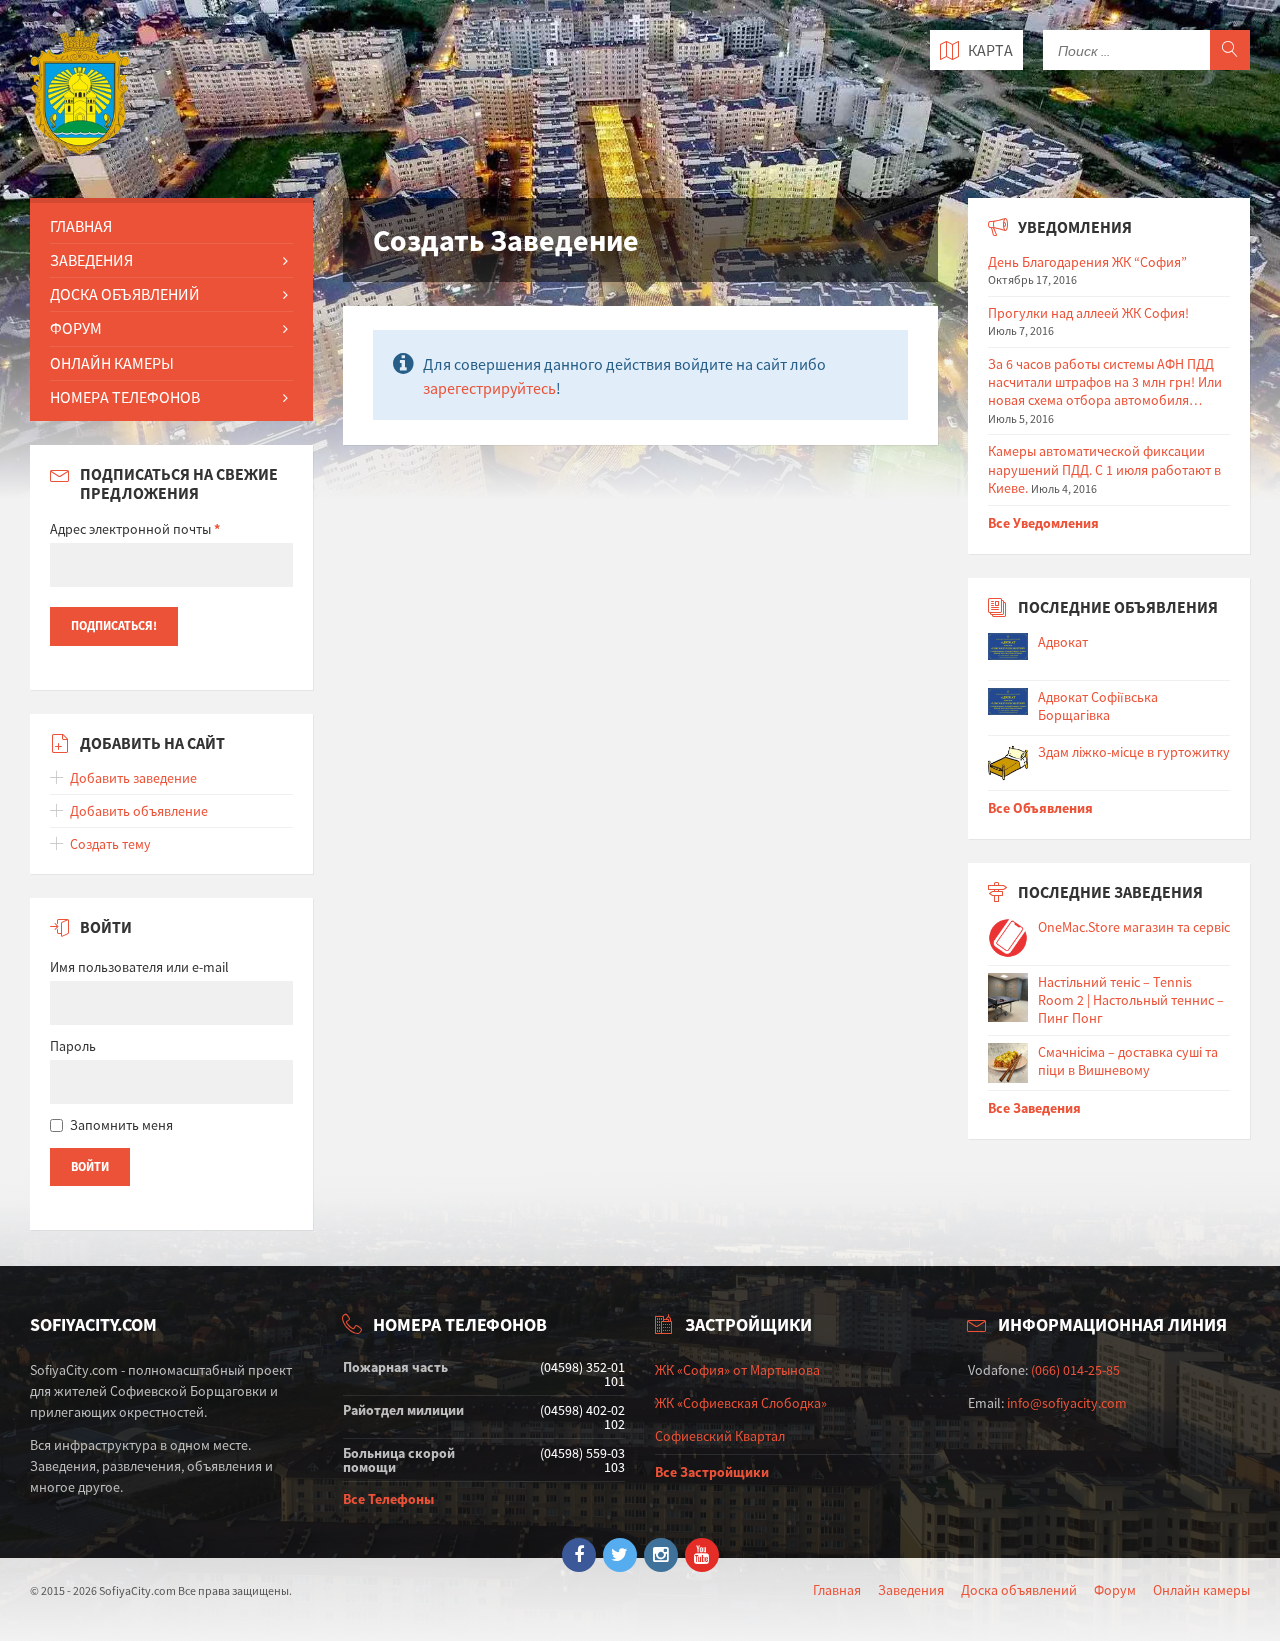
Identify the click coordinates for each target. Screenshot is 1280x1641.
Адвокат (1063, 642)
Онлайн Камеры (112, 363)
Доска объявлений (1019, 1590)
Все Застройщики (712, 1472)
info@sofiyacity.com (1067, 1403)
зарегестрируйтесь (489, 388)
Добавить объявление (139, 811)
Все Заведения (1034, 1108)
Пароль (73, 1046)
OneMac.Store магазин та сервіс (1134, 927)
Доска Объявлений (125, 294)
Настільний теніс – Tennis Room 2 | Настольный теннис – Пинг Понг (1131, 1000)
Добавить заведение (133, 778)
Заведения (91, 260)
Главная (81, 226)
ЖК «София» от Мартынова (737, 1370)
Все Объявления (1040, 808)
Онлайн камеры (1201, 1590)
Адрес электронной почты (135, 529)
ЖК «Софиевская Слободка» (741, 1403)
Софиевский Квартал (720, 1436)
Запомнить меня (121, 1125)
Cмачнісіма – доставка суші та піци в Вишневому (1128, 1061)
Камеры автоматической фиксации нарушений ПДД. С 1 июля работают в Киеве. (1104, 469)
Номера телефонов (125, 397)
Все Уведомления (1043, 523)
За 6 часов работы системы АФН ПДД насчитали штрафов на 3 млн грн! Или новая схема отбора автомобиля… (1105, 382)
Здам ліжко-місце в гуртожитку (1134, 752)
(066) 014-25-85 (1075, 1370)
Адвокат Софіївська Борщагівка (1098, 706)
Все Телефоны (388, 1499)
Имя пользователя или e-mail (139, 967)
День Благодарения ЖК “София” (1087, 262)
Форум (76, 328)
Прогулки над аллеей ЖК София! (1088, 313)
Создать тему (110, 844)
